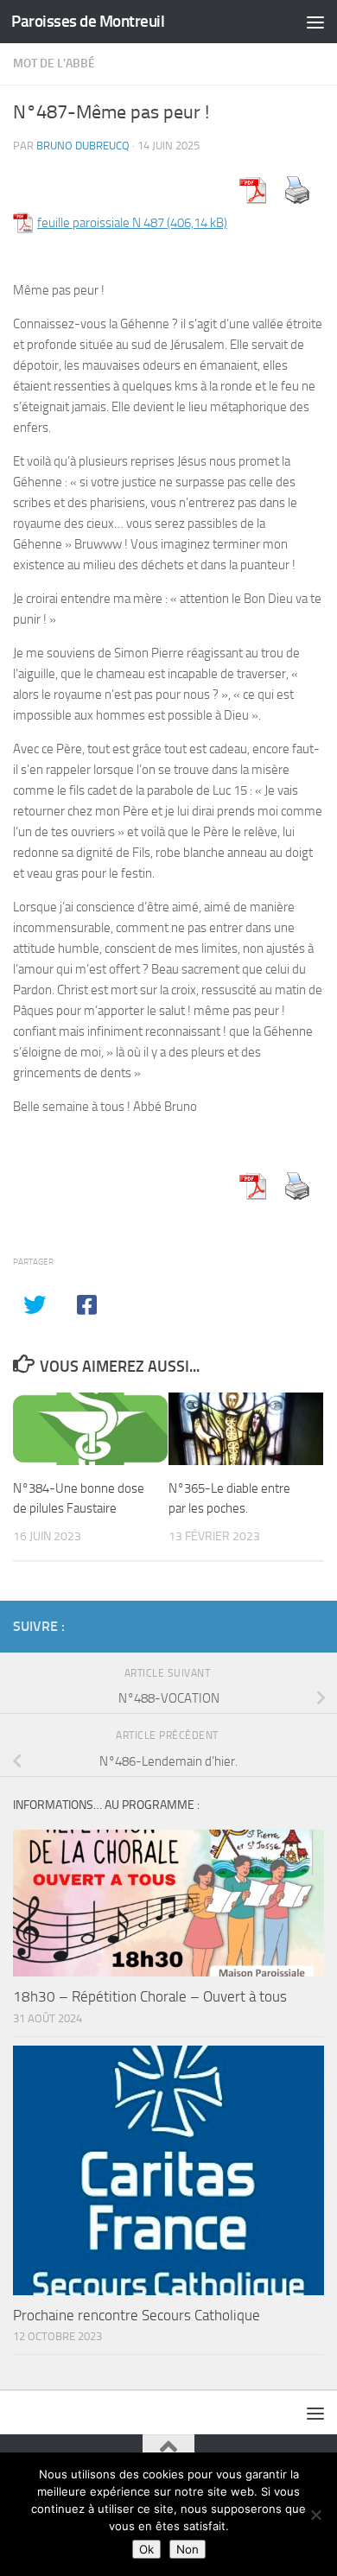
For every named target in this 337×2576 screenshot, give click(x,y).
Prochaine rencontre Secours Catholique (137, 2315)
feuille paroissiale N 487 (101, 223)
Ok (146, 2549)
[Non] (315, 2515)
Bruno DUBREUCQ (83, 146)
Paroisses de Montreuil (88, 21)
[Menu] (315, 22)
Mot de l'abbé (54, 63)
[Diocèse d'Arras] (286, 1626)
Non (188, 2549)
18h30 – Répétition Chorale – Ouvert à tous (150, 1996)
